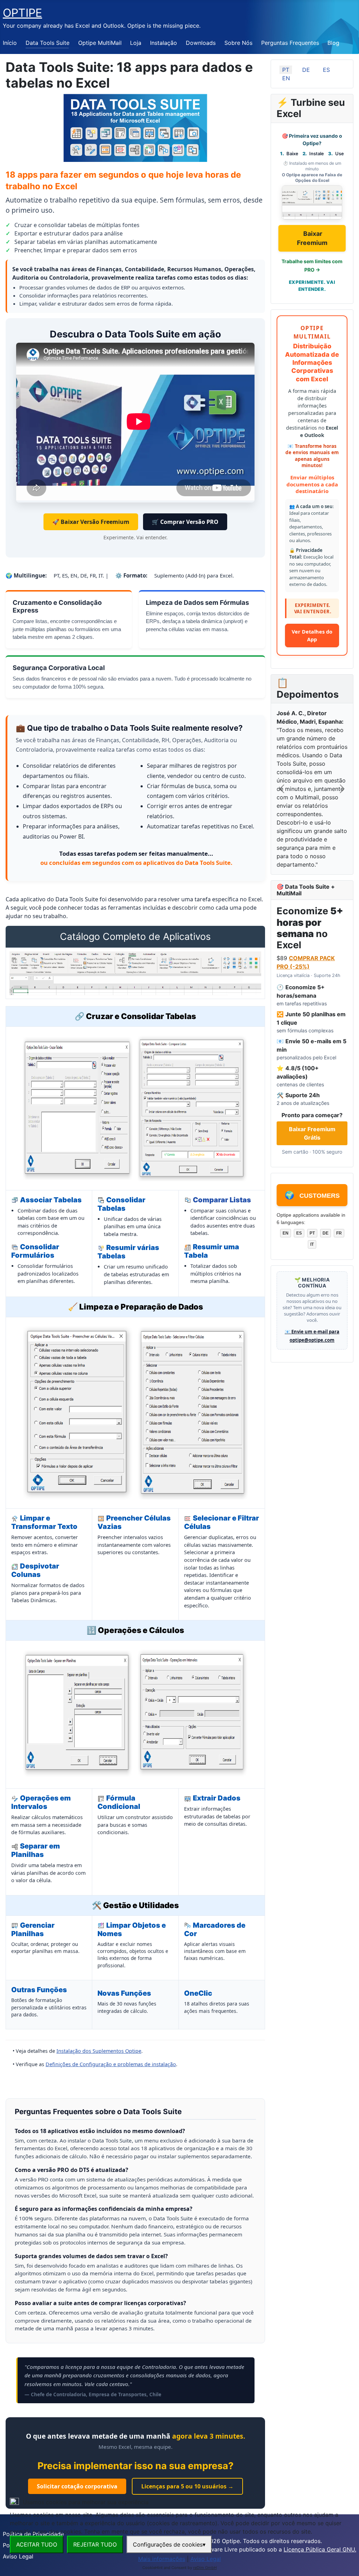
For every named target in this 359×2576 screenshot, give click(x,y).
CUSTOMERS (312, 1195)
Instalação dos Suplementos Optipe (99, 2051)
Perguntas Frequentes (290, 43)
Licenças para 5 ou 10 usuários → (187, 2486)
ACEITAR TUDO (37, 2544)
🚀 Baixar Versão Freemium (91, 522)
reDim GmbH (205, 2568)
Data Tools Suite (48, 43)
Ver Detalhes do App (312, 635)
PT (286, 70)
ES (326, 70)
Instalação (164, 43)
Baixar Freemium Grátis (312, 1133)
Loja (136, 43)
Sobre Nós (238, 43)
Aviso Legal (206, 2559)
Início (10, 43)
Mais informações (162, 2559)
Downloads (201, 43)
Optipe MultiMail (100, 43)
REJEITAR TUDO (95, 2544)
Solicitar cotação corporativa (77, 2486)
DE (306, 70)
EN (286, 78)
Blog (333, 43)
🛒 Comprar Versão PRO (185, 522)
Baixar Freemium (312, 238)
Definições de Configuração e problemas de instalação (111, 2064)
